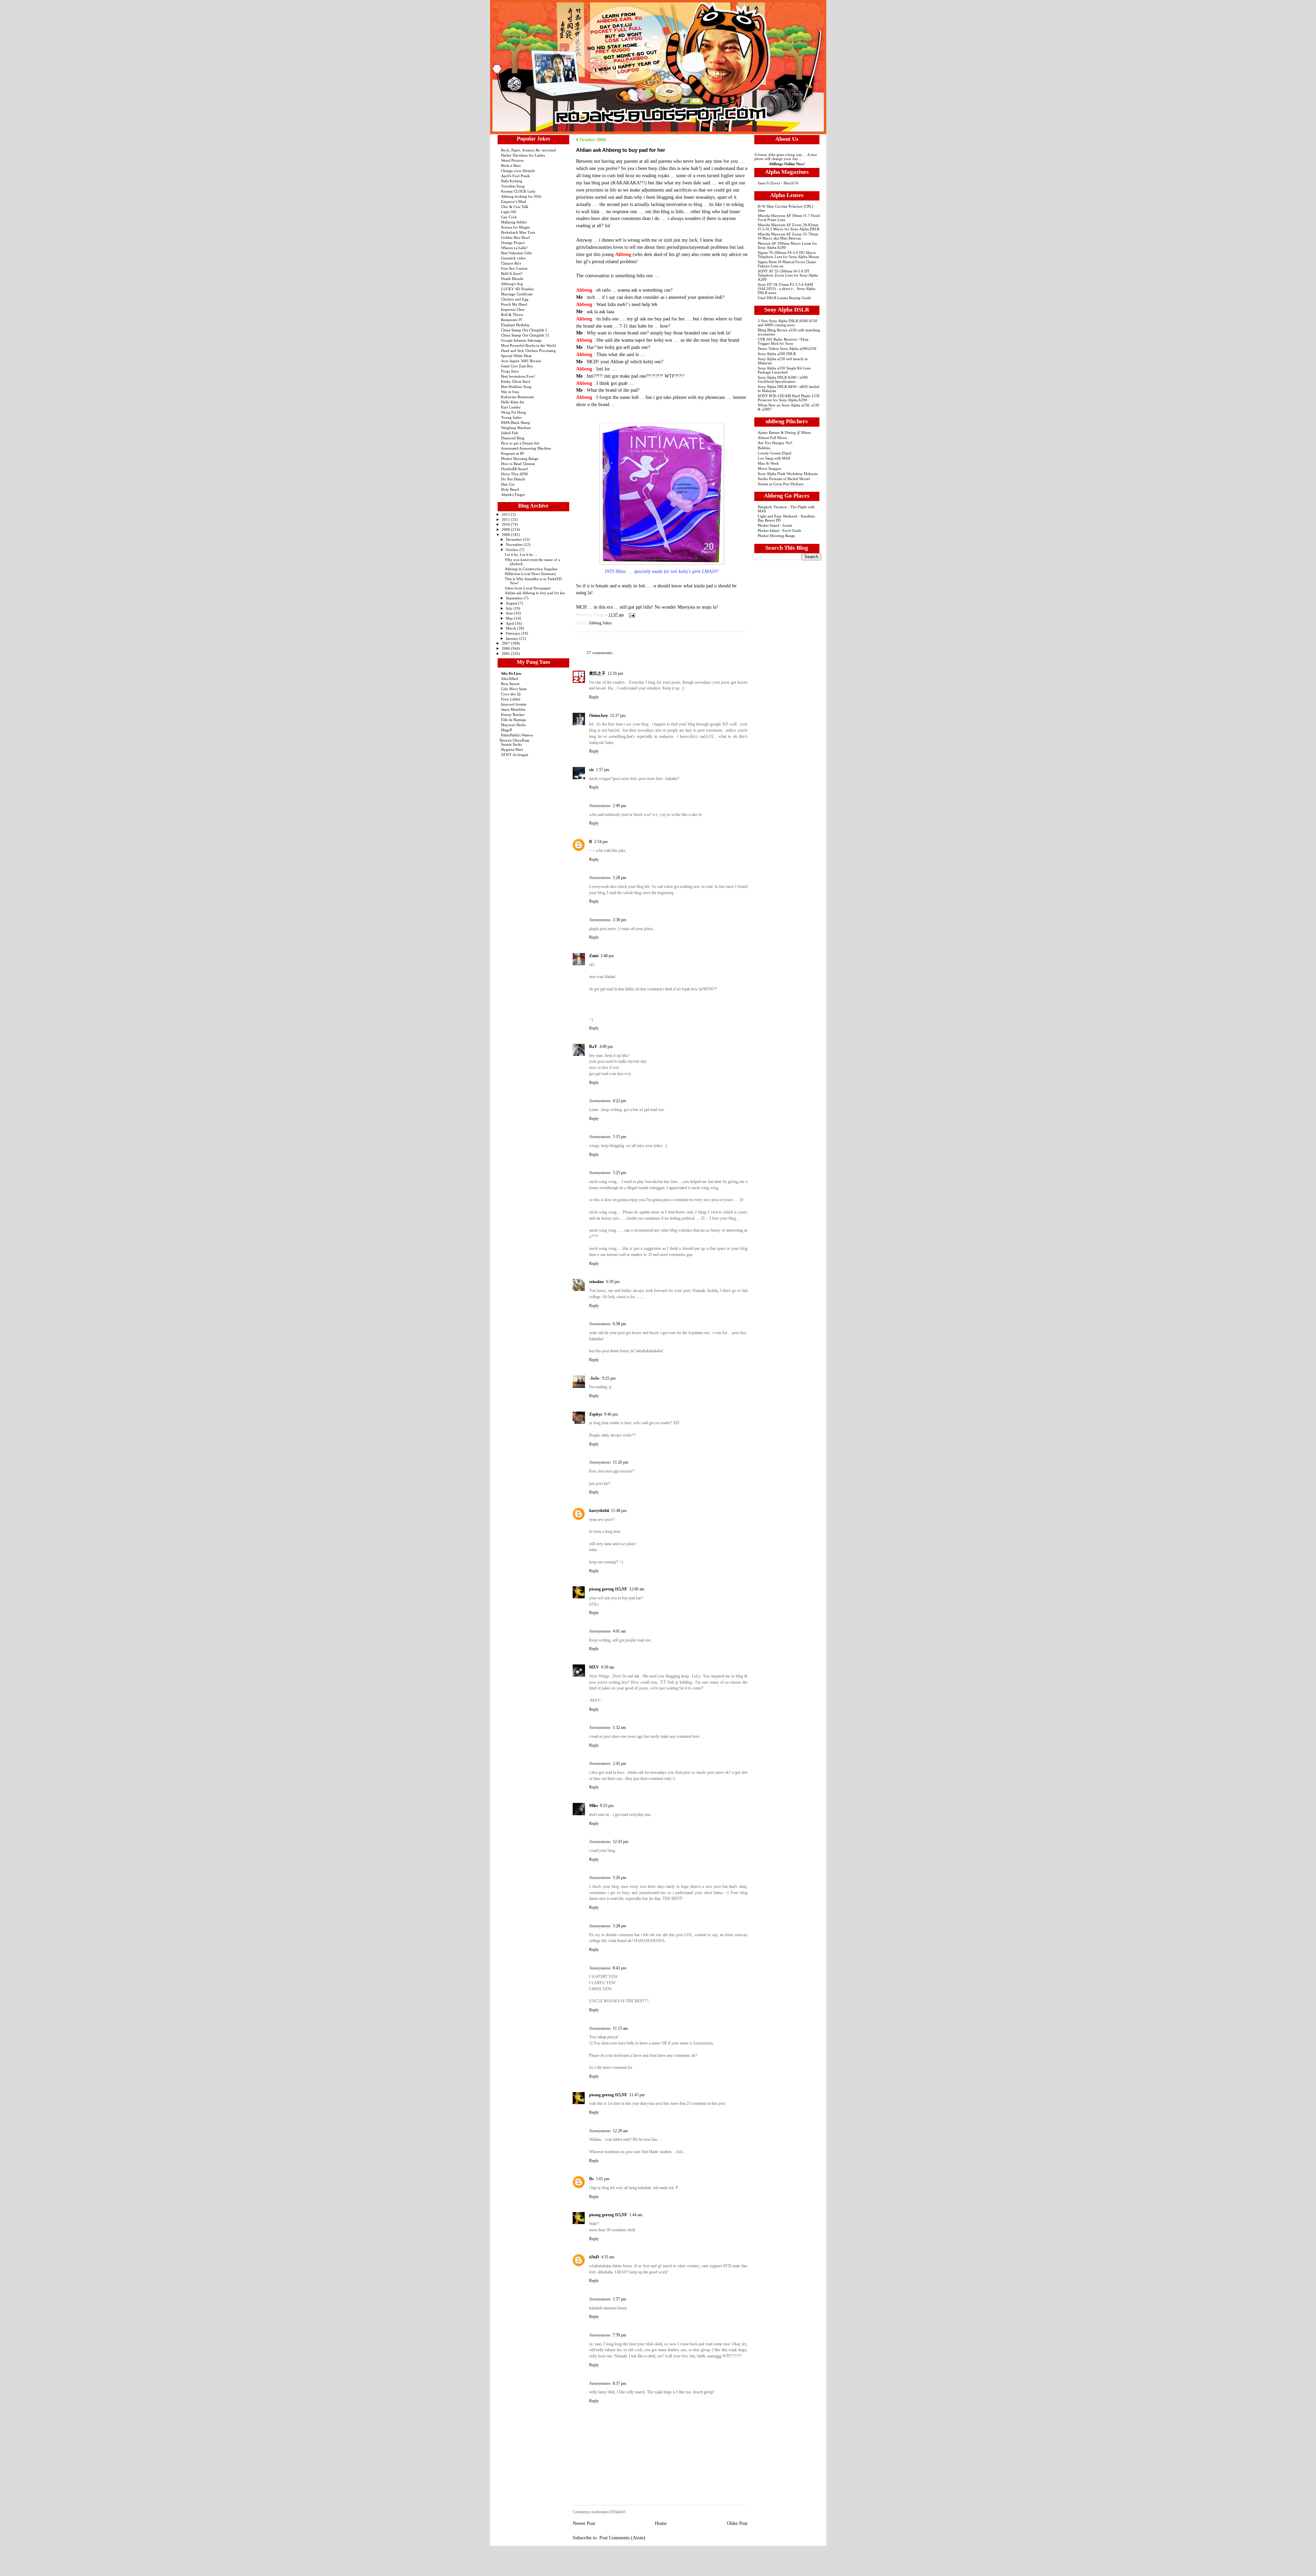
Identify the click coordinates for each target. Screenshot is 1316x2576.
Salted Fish (510, 433)
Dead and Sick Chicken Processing (528, 351)
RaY (593, 1047)
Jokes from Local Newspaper (528, 588)
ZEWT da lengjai (515, 755)
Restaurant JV (512, 320)
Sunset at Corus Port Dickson (781, 484)
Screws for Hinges (515, 227)
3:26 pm (619, 1878)
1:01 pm (603, 2179)
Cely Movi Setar (514, 689)
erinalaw (597, 1282)
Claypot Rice (511, 263)
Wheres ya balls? (514, 248)
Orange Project (513, 243)
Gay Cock (509, 217)
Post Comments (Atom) (622, 2538)
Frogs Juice (510, 371)
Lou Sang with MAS (774, 458)
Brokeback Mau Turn (518, 232)
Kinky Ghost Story (516, 381)
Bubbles (764, 448)
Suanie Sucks (511, 744)
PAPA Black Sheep (516, 423)
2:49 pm (619, 806)
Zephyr (596, 1414)
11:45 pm (637, 2095)
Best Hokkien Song (516, 387)
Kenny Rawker (513, 715)
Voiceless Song (513, 186)
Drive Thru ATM (514, 474)
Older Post (737, 2523)
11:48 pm (619, 1511)
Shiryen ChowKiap (514, 740)
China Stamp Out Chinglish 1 (524, 330)
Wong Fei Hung (514, 412)
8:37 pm (619, 2383)
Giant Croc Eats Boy (517, 366)
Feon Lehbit (511, 699)
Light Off (509, 212)
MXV (594, 1667)
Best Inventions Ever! (518, 376)
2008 (506, 535)
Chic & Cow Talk (515, 207)
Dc (592, 2179)
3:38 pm (619, 920)
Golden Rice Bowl (515, 237)
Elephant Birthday (515, 325)
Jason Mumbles (513, 709)
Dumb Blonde (512, 279)
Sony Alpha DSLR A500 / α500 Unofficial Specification (783, 379)
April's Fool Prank (515, 176)
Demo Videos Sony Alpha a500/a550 (787, 349)
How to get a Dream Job (520, 443)
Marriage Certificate (517, 294)
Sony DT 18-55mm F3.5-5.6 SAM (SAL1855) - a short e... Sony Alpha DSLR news (787, 289)
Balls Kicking (512, 181)
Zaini (594, 956)
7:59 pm (619, 2335)
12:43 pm (620, 1842)
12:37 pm (618, 716)
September (515, 598)
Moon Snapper (770, 468)
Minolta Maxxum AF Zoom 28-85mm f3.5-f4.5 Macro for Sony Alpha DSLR (789, 227)
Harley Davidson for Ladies (523, 155)
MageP (507, 730)
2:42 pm (619, 1763)
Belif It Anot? (512, 273)
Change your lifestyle (518, 171)
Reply (594, 697)
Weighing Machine (516, 428)
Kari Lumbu (511, 407)
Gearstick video (513, 258)
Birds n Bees (511, 166)
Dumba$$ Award (514, 469)
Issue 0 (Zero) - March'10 (778, 183)
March (511, 628)
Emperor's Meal (514, 202)
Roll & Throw (512, 315)
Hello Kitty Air (513, 402)
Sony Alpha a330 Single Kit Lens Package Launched (784, 370)
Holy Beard (510, 489)
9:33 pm (607, 1806)
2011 (506, 520)
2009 (506, 529)
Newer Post (584, 2523)
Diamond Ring (513, 438)
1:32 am (619, 1727)
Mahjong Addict (514, 222)
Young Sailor (511, 417)
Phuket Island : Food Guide (779, 530)
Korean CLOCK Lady (518, 191)
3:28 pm (619, 878)
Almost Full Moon (772, 438)
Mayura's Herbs (513, 725)
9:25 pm (609, 1378)
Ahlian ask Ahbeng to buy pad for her (535, 593)
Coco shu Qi (511, 694)
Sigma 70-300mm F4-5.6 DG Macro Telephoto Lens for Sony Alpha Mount (788, 255)
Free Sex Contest (514, 268)
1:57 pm (603, 770)
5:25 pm (619, 1173)
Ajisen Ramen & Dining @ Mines (784, 432)
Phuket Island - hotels (775, 525)
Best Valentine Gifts (516, 253)
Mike (594, 1806)
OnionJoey (599, 716)
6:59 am (608, 1667)
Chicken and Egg (515, 299)
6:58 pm (619, 1324)
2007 (506, 643)
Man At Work (768, 463)
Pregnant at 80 (513, 453)
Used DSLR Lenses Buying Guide (784, 298)
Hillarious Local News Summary (531, 574)
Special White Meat (516, 356)
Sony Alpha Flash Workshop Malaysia (788, 474)
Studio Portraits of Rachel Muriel (784, 479)
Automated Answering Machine (526, 448)
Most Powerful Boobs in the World (528, 345)
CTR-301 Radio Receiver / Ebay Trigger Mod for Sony (783, 341)
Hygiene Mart (512, 749)
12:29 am (620, 2131)
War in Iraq (510, 392)
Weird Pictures (512, 160)
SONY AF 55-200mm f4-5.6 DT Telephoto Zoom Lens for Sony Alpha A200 (788, 275)
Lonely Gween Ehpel (775, 453)
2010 (506, 524)
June (510, 613)
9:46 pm (611, 1414)
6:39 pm (613, 1282)
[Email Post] (631, 615)
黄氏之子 (597, 673)
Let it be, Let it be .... (521, 554)
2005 (506, 654)
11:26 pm (620, 1462)
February (514, 633)
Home (661, 2523)
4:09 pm (606, 1047)
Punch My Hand (514, 304)
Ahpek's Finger (513, 495)
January (513, 638)
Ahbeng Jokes (600, 623)
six (592, 770)
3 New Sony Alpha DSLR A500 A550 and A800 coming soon (788, 323)
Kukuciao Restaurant (517, 397)
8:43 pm (619, 1968)
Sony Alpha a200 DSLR (777, 354)
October (513, 550)
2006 (506, 648)
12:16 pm (615, 673)
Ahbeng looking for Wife (521, 196)
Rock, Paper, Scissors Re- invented (528, 150)
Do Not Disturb (513, 479)
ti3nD (594, 2257)
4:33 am (608, 2257)
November (515, 545)
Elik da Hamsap (514, 720)
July (510, 608)
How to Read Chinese (518, 464)
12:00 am (637, 1589)
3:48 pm (607, 956)
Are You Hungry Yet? (775, 443)
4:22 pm (619, 1101)
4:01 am (619, 1631)
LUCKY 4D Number (517, 289)
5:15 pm (619, 1137)
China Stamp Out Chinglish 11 (525, 335)
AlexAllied (510, 679)
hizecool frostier (514, 704)
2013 (506, 514)
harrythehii (599, 1511)
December (514, 539)
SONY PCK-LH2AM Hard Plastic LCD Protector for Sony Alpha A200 (789, 398)
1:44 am (636, 2215)
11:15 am (620, 2028)
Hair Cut (508, 484)
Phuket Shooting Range (520, 459)
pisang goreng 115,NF (608, 1589)
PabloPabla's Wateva (517, 735)
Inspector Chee (513, 309)
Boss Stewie (510, 684)
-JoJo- (595, 1378)
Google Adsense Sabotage (521, 340)
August (512, 603)
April (510, 623)
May (510, 618)
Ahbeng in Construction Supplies (531, 569)
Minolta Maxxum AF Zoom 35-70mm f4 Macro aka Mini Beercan (788, 236)
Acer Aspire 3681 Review (521, 361)
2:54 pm (601, 842)
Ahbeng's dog (512, 284)
